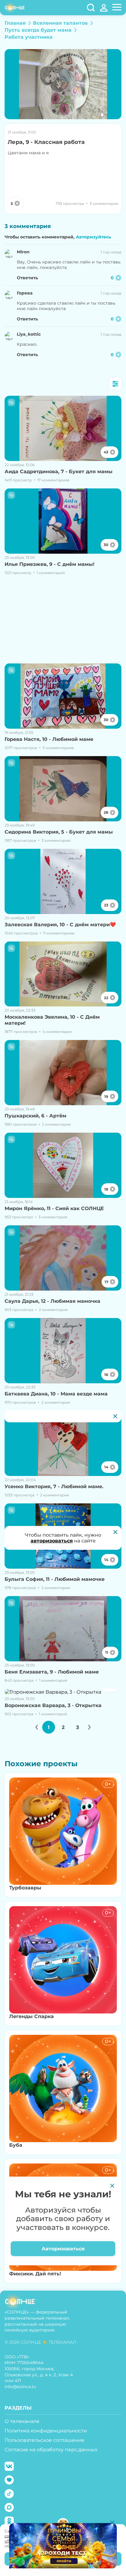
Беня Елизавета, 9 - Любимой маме (52, 1672)
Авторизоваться (63, 2249)
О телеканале (22, 2421)
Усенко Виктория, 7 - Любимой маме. (54, 1486)
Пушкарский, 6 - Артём (35, 1116)
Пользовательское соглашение (44, 2440)
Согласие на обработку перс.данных (51, 2450)
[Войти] (104, 8)
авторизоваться (52, 1541)
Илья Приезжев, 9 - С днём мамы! (50, 564)
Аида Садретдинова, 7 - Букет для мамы (59, 472)
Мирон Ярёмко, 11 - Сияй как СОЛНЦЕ (54, 1208)
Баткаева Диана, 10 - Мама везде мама (56, 1394)
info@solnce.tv (20, 2387)
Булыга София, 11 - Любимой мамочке (55, 1579)
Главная (15, 23)
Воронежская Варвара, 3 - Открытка (53, 1705)
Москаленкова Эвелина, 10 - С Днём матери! (52, 1020)
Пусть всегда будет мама (38, 30)
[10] (63, 1692)
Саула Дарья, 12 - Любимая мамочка (52, 1301)
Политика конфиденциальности (46, 2431)
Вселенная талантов (60, 23)
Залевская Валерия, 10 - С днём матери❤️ (60, 925)
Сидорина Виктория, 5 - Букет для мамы (59, 832)
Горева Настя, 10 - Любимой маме (49, 739)
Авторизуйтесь (93, 237)
